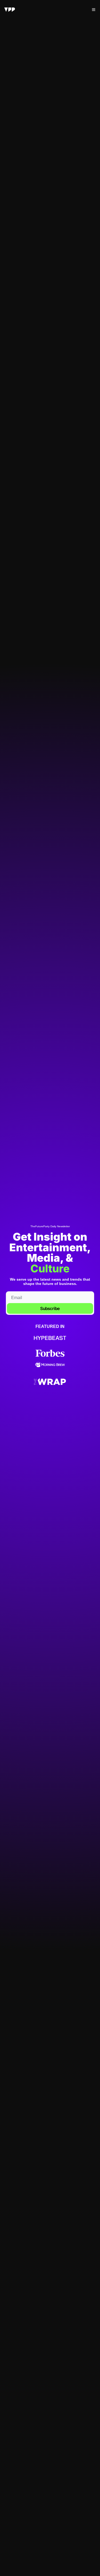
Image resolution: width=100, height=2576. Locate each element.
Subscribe (50, 1308)
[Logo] (10, 10)
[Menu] (94, 10)
